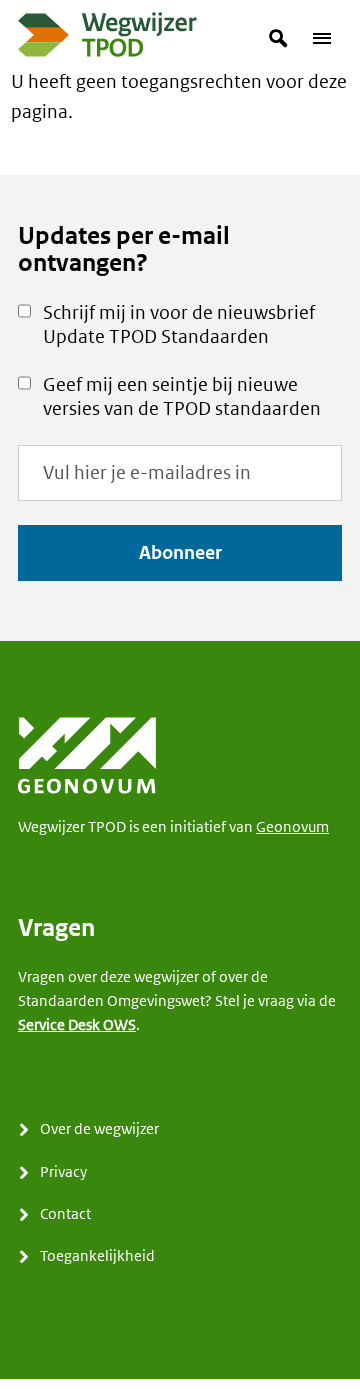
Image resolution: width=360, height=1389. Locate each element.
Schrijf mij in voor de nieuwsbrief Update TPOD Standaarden (179, 324)
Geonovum (292, 826)
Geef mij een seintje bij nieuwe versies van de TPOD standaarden (182, 396)
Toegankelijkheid (97, 1255)
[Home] (108, 39)
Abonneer (180, 552)
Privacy (63, 1171)
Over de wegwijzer (99, 1128)
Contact (65, 1213)
